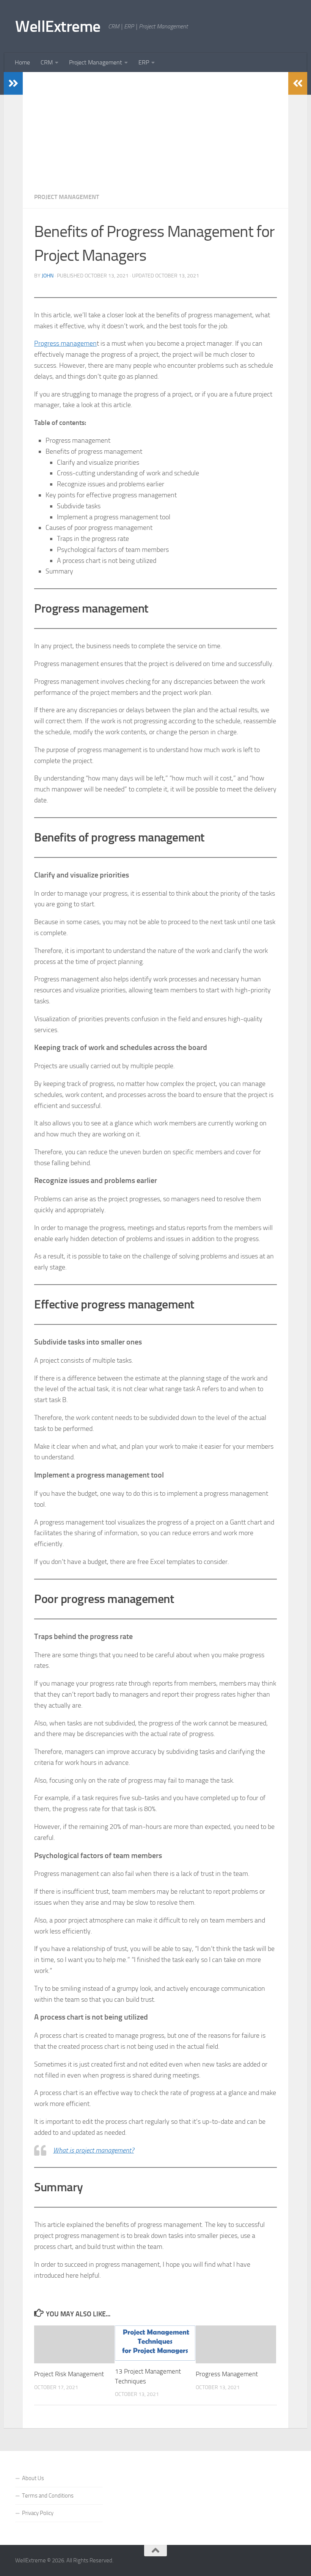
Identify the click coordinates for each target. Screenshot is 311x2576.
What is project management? (93, 2150)
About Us (33, 2478)
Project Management (96, 62)
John (48, 276)
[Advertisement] (155, 129)
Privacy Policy (38, 2513)
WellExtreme (58, 27)
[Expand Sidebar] (13, 83)
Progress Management (227, 2374)
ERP (144, 62)
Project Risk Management (69, 2374)
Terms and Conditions (48, 2496)
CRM (47, 62)
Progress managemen (65, 343)
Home (22, 62)
